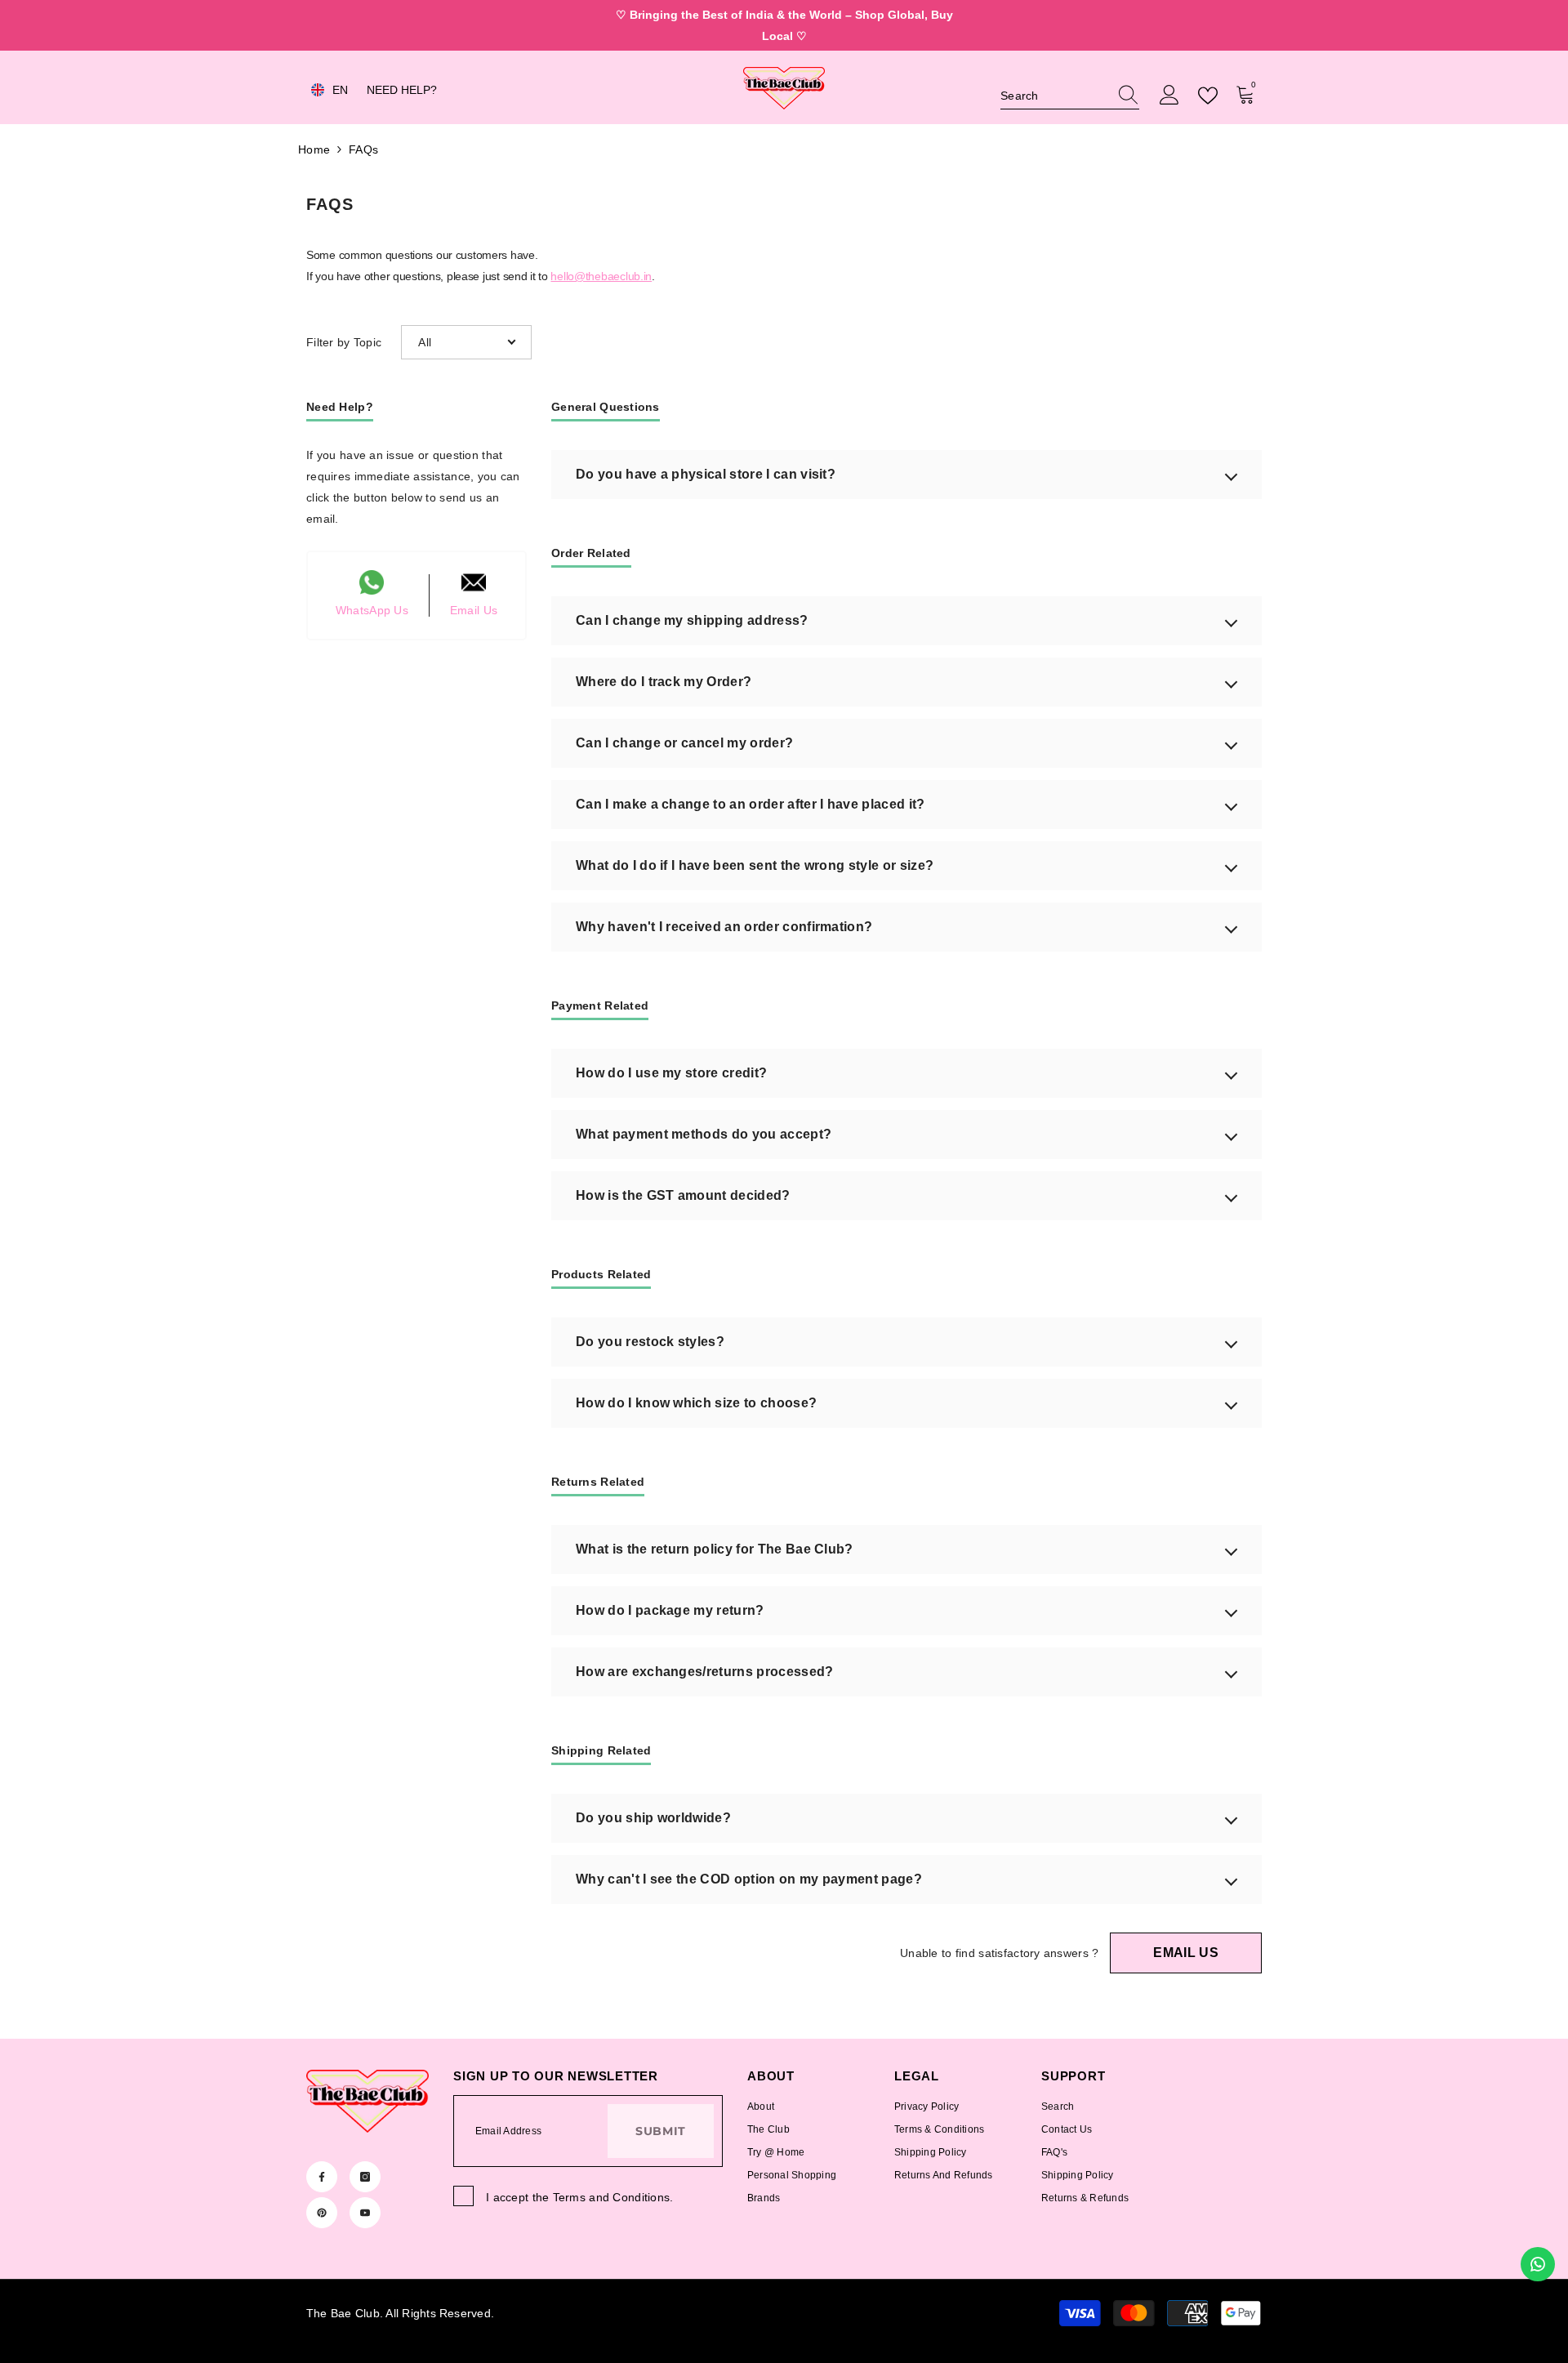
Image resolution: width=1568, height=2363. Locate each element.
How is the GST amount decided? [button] (683, 1195)
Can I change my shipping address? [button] (692, 620)
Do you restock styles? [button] (650, 1342)
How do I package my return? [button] (670, 1610)
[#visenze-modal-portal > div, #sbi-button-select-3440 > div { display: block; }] (1070, 96)
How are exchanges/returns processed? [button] (705, 1672)
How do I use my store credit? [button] (671, 1073)
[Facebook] (322, 2177)
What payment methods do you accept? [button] (704, 1134)
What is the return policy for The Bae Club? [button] (715, 1549)
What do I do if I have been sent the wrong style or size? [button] (755, 865)
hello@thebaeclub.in (601, 276)
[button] (466, 342)
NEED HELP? (402, 90)
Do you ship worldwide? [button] (653, 1818)
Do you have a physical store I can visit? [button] (706, 474)
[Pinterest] (322, 2213)
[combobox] (1054, 96)
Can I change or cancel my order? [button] (684, 743)
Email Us (1186, 1953)
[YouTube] (365, 2213)
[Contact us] (1538, 2264)
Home (314, 149)
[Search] (1070, 96)
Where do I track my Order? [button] (664, 682)
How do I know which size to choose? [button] (696, 1403)
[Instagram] (365, 2177)
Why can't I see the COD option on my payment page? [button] (749, 1879)
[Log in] (1169, 96)
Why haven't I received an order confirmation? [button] (724, 927)
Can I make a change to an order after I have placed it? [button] (751, 804)
